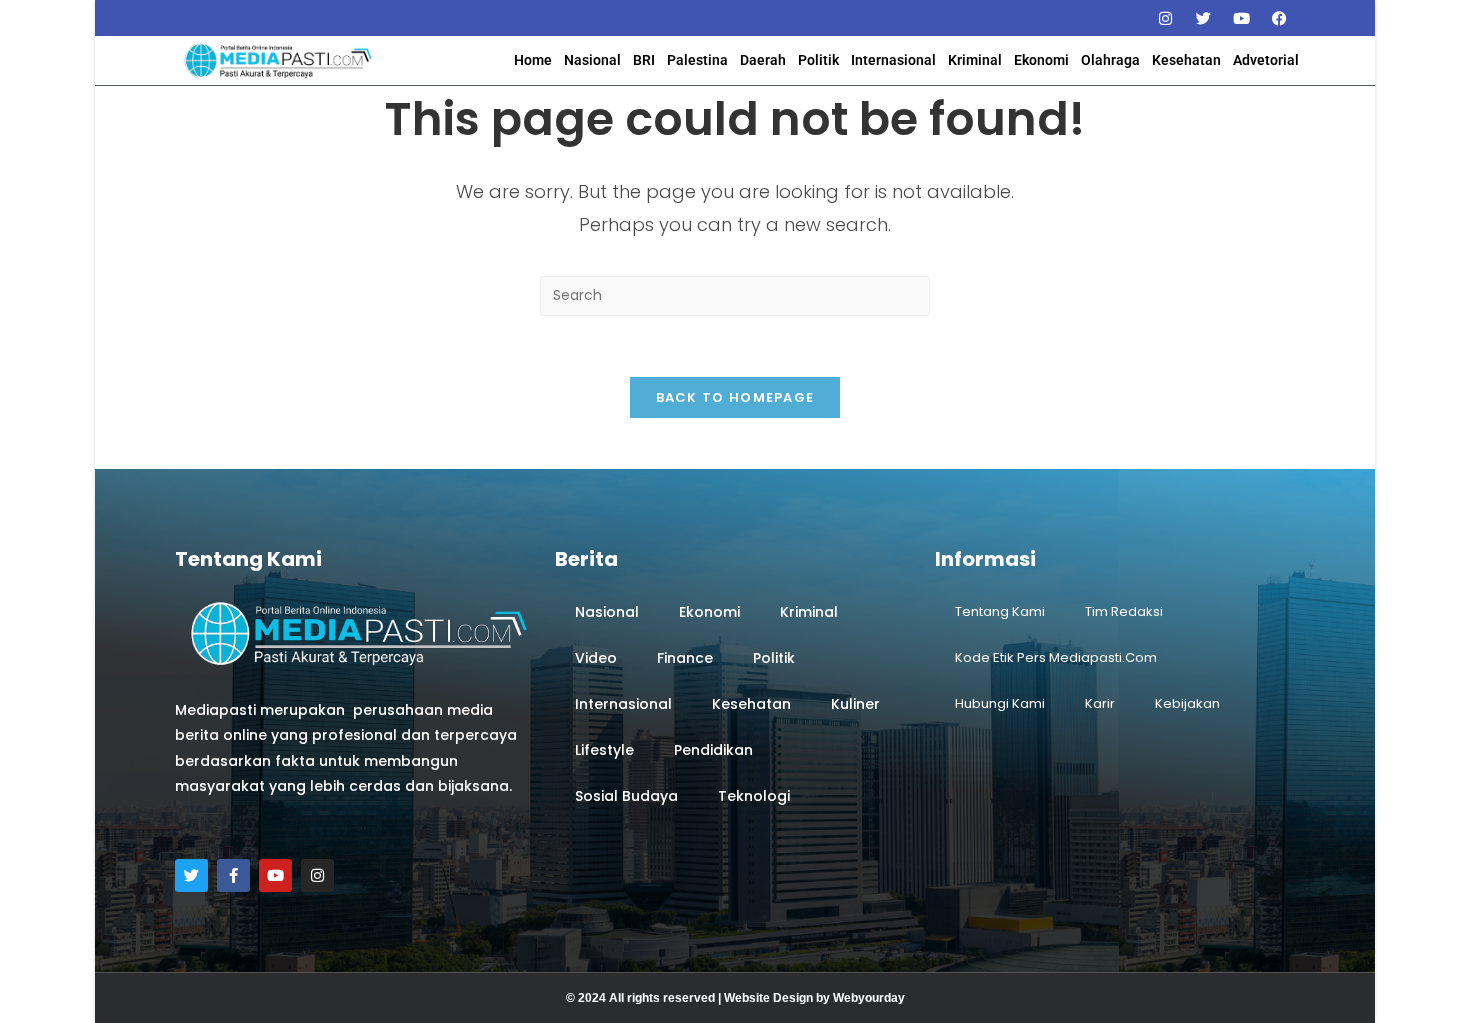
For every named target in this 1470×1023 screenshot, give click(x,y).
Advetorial (1266, 60)
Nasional (592, 60)
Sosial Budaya (626, 796)
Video (596, 658)
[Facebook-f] (233, 875)
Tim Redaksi (1124, 611)
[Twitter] (1203, 18)
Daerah (763, 60)
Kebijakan (1187, 703)
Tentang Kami (1000, 611)
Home (533, 60)
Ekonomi (1041, 60)
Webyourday (869, 998)
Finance (685, 658)
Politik (818, 60)
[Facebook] (1279, 18)
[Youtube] (1241, 18)
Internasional (893, 60)
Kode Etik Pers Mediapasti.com (1056, 657)
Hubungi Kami (1000, 703)
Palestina (697, 60)
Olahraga (1110, 60)
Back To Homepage (735, 397)
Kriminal (975, 60)
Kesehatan (1186, 60)
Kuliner (855, 704)
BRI (644, 60)
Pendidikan (713, 750)
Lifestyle (604, 750)
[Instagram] (1165, 18)
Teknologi (754, 796)
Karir (1100, 703)
